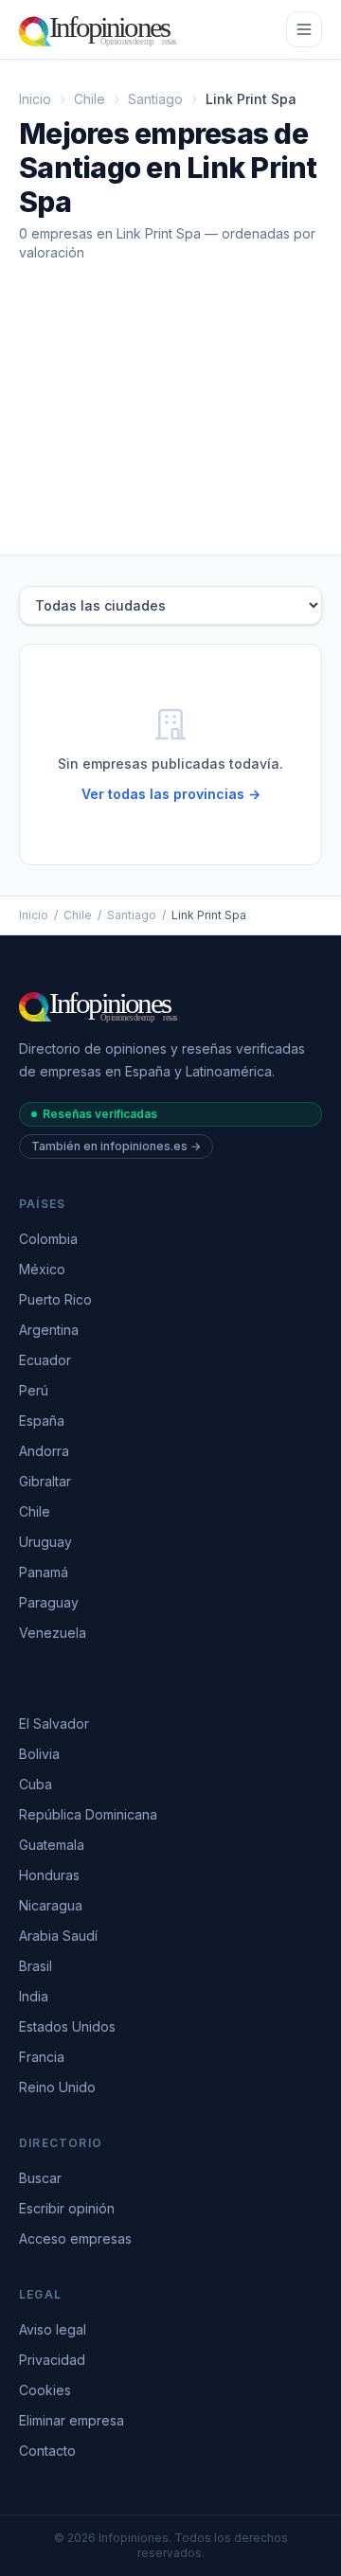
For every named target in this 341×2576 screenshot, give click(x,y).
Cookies (45, 2390)
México (42, 1269)
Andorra (44, 1451)
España (42, 1421)
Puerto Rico (55, 1299)
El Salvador (54, 1723)
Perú (34, 1390)
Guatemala (52, 1845)
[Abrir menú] (304, 29)
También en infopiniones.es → (116, 1146)
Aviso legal (53, 2329)
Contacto (47, 2451)
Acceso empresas (75, 2238)
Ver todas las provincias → (171, 794)
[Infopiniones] (101, 29)
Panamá (44, 1572)
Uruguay (45, 1542)
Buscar (40, 2178)
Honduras (49, 1875)
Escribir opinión (67, 2208)
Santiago (155, 99)
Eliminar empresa (72, 2420)
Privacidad (52, 2360)
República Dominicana (88, 1814)
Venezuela (53, 1633)
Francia (42, 2057)
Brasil (36, 1966)
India (34, 1996)
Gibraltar (45, 1481)
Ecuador (45, 1360)
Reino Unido (57, 2087)
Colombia (48, 1239)
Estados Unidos (67, 2026)
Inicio (35, 99)
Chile (90, 99)
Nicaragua (51, 1905)
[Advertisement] (170, 424)
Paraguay (49, 1602)
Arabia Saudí (58, 1936)
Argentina (49, 1330)
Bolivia (39, 1754)
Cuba (36, 1784)
